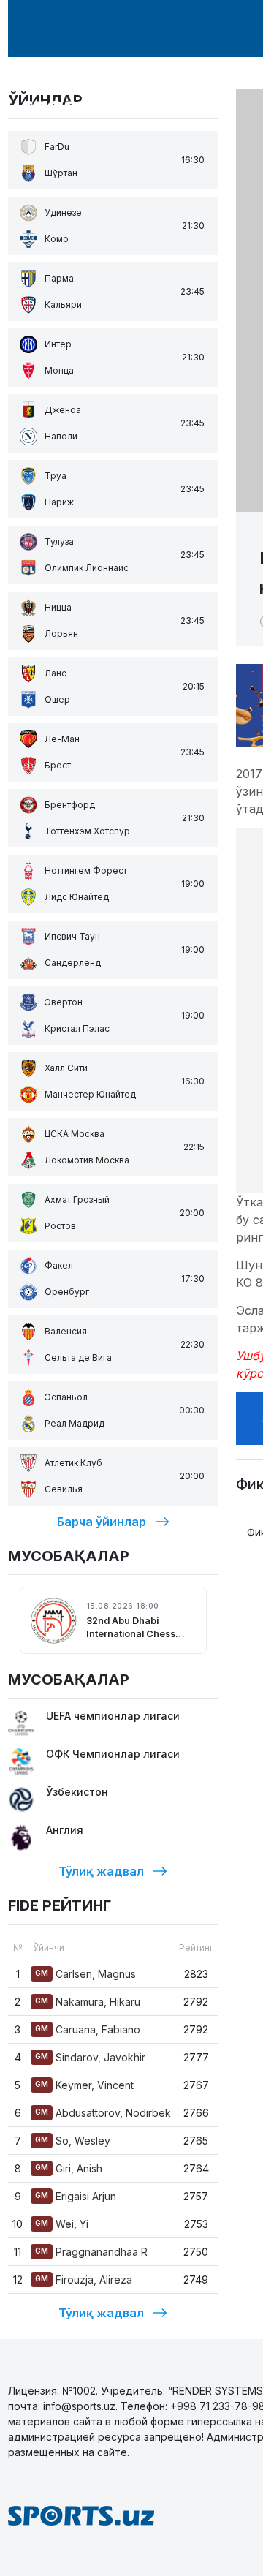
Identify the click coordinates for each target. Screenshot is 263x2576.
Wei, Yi (62, 2224)
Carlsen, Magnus (85, 1974)
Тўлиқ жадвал (101, 1871)
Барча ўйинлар (102, 1522)
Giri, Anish (69, 2168)
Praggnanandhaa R (91, 2252)
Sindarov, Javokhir (90, 2057)
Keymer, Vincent (84, 2085)
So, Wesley (73, 2141)
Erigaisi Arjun (76, 2196)
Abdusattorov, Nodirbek (103, 2113)
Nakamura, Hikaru (88, 2002)
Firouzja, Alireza (84, 2280)
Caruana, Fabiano (88, 2029)
